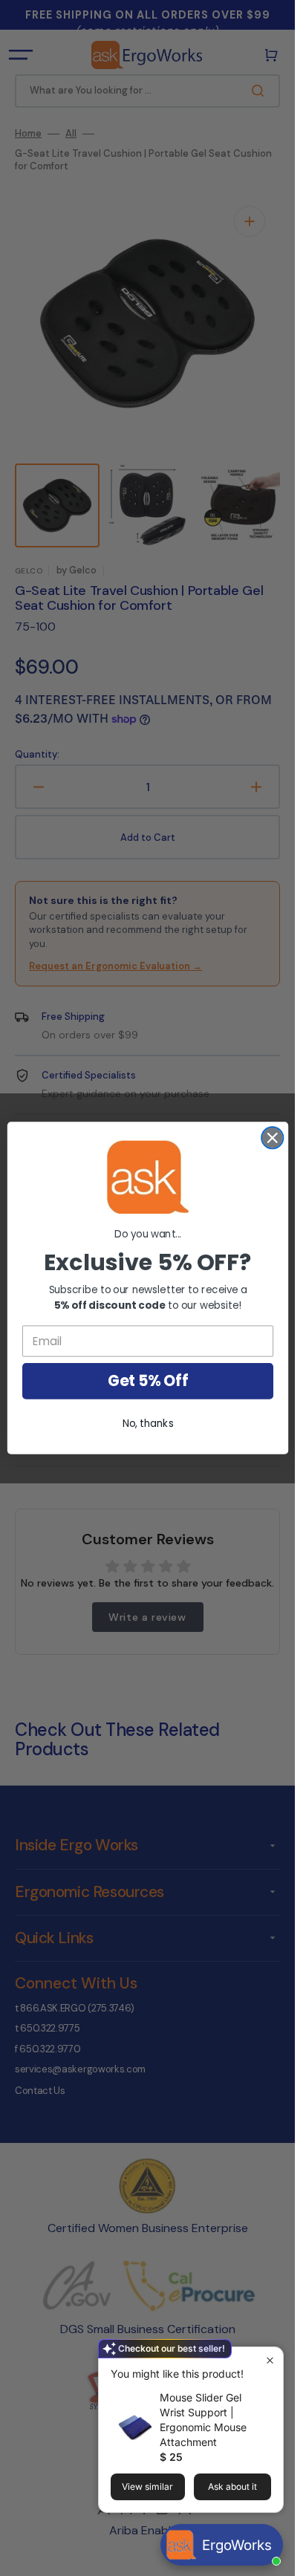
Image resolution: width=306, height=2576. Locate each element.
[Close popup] (270, 2360)
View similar (147, 2486)
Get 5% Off (147, 1381)
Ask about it (232, 2486)
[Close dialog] (272, 1138)
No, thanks (147, 1424)
